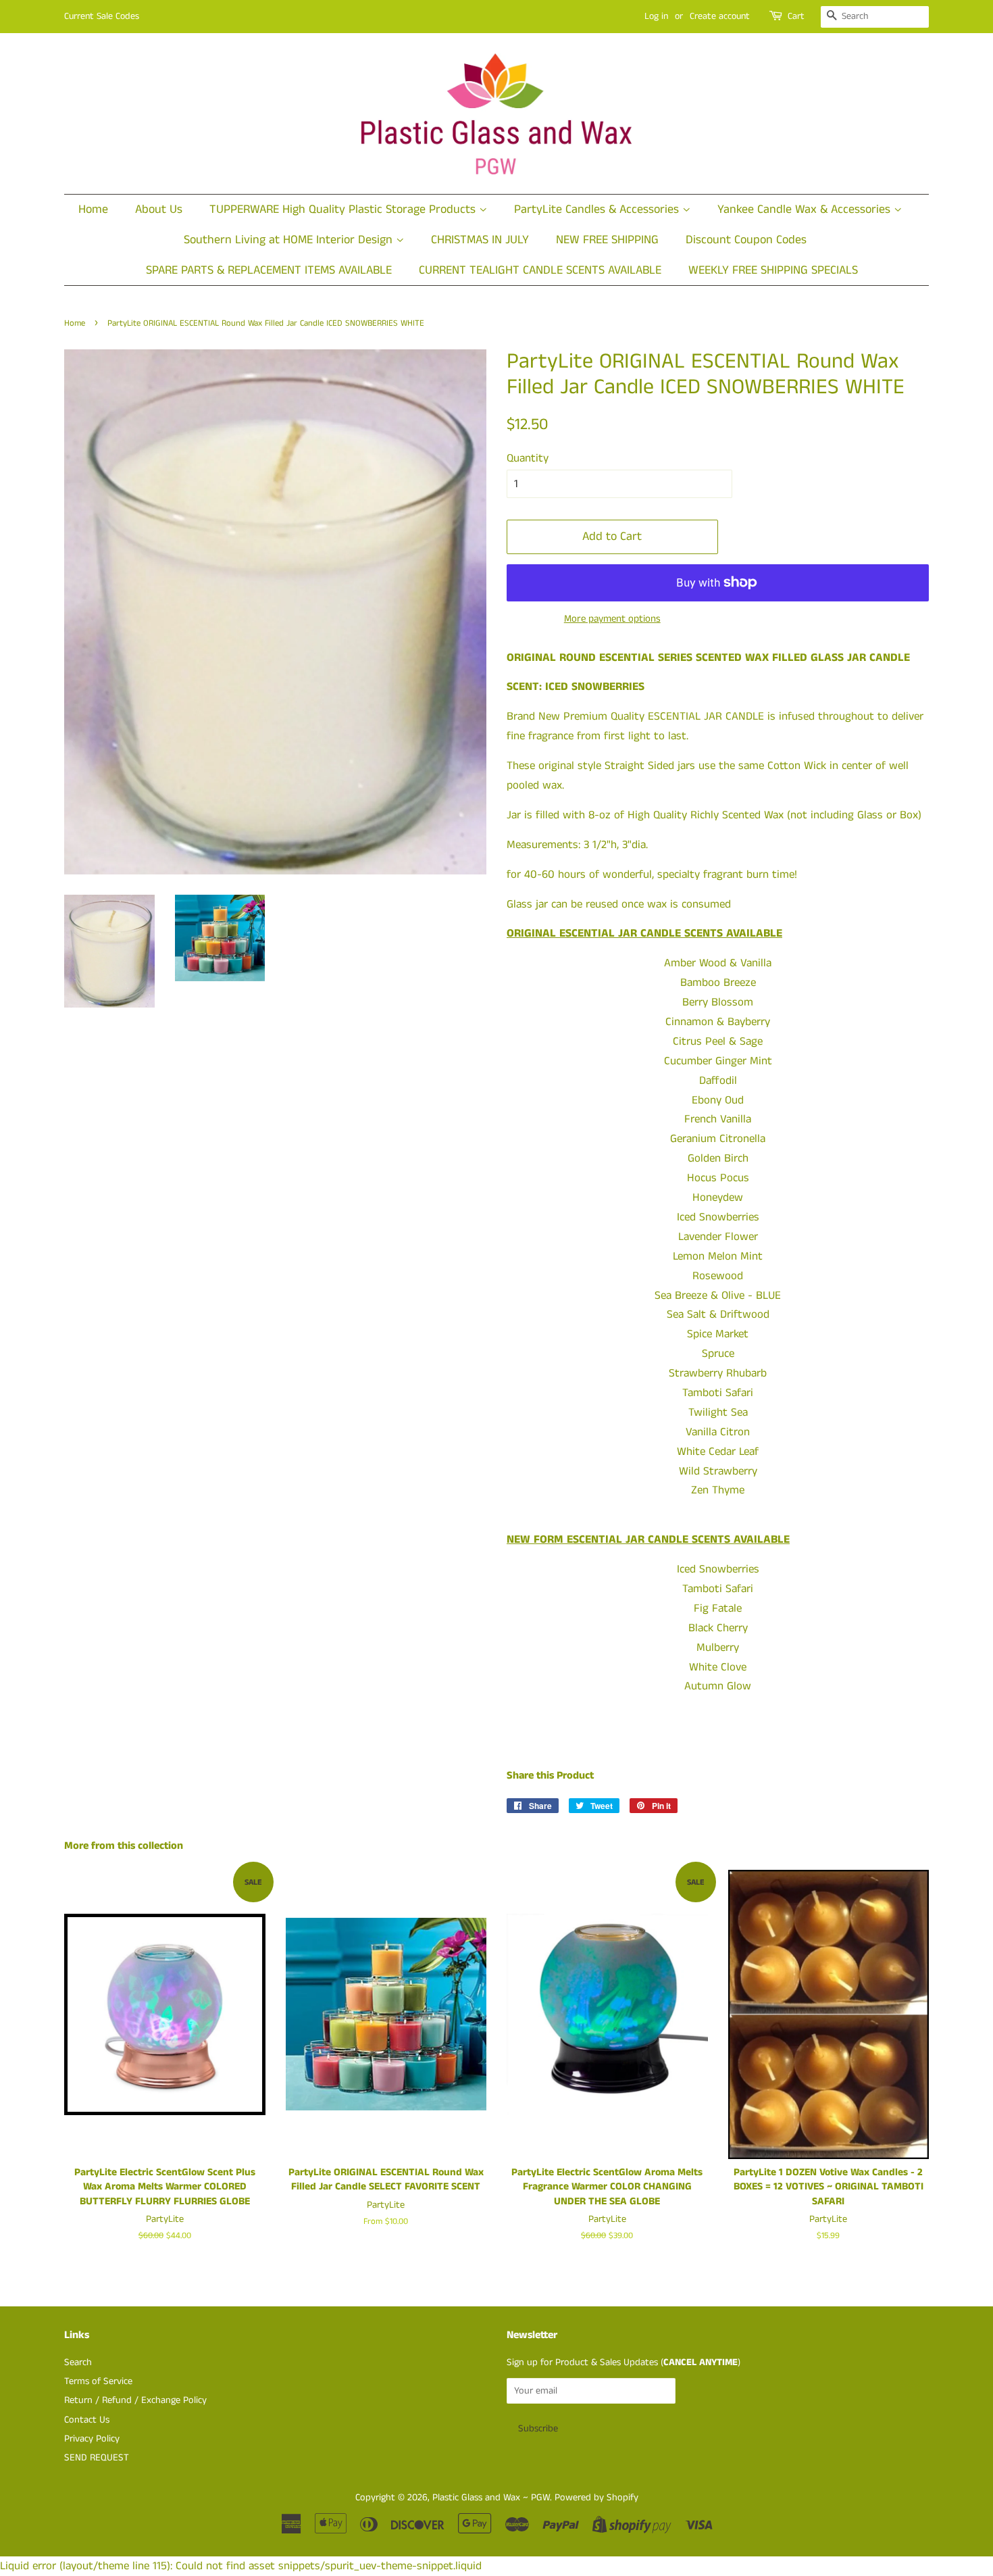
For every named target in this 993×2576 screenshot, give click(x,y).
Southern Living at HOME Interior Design (290, 240)
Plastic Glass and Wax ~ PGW (491, 2498)
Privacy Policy (92, 2439)
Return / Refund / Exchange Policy (135, 2400)
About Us (159, 209)
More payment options (612, 619)
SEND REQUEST (97, 2458)
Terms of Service (98, 2381)
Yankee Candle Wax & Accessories (806, 209)
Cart (796, 16)
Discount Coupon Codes (746, 240)
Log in (656, 16)
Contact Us (87, 2420)
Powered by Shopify (596, 2498)
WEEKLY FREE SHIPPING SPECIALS (773, 270)
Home (93, 209)
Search (78, 2362)
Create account (720, 16)
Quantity (528, 458)
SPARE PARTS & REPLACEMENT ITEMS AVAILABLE (269, 270)
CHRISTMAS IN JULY (480, 240)
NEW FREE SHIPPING (607, 240)
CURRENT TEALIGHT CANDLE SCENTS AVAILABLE (540, 270)
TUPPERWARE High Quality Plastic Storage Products (344, 209)
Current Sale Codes (102, 16)
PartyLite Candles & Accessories (598, 209)
